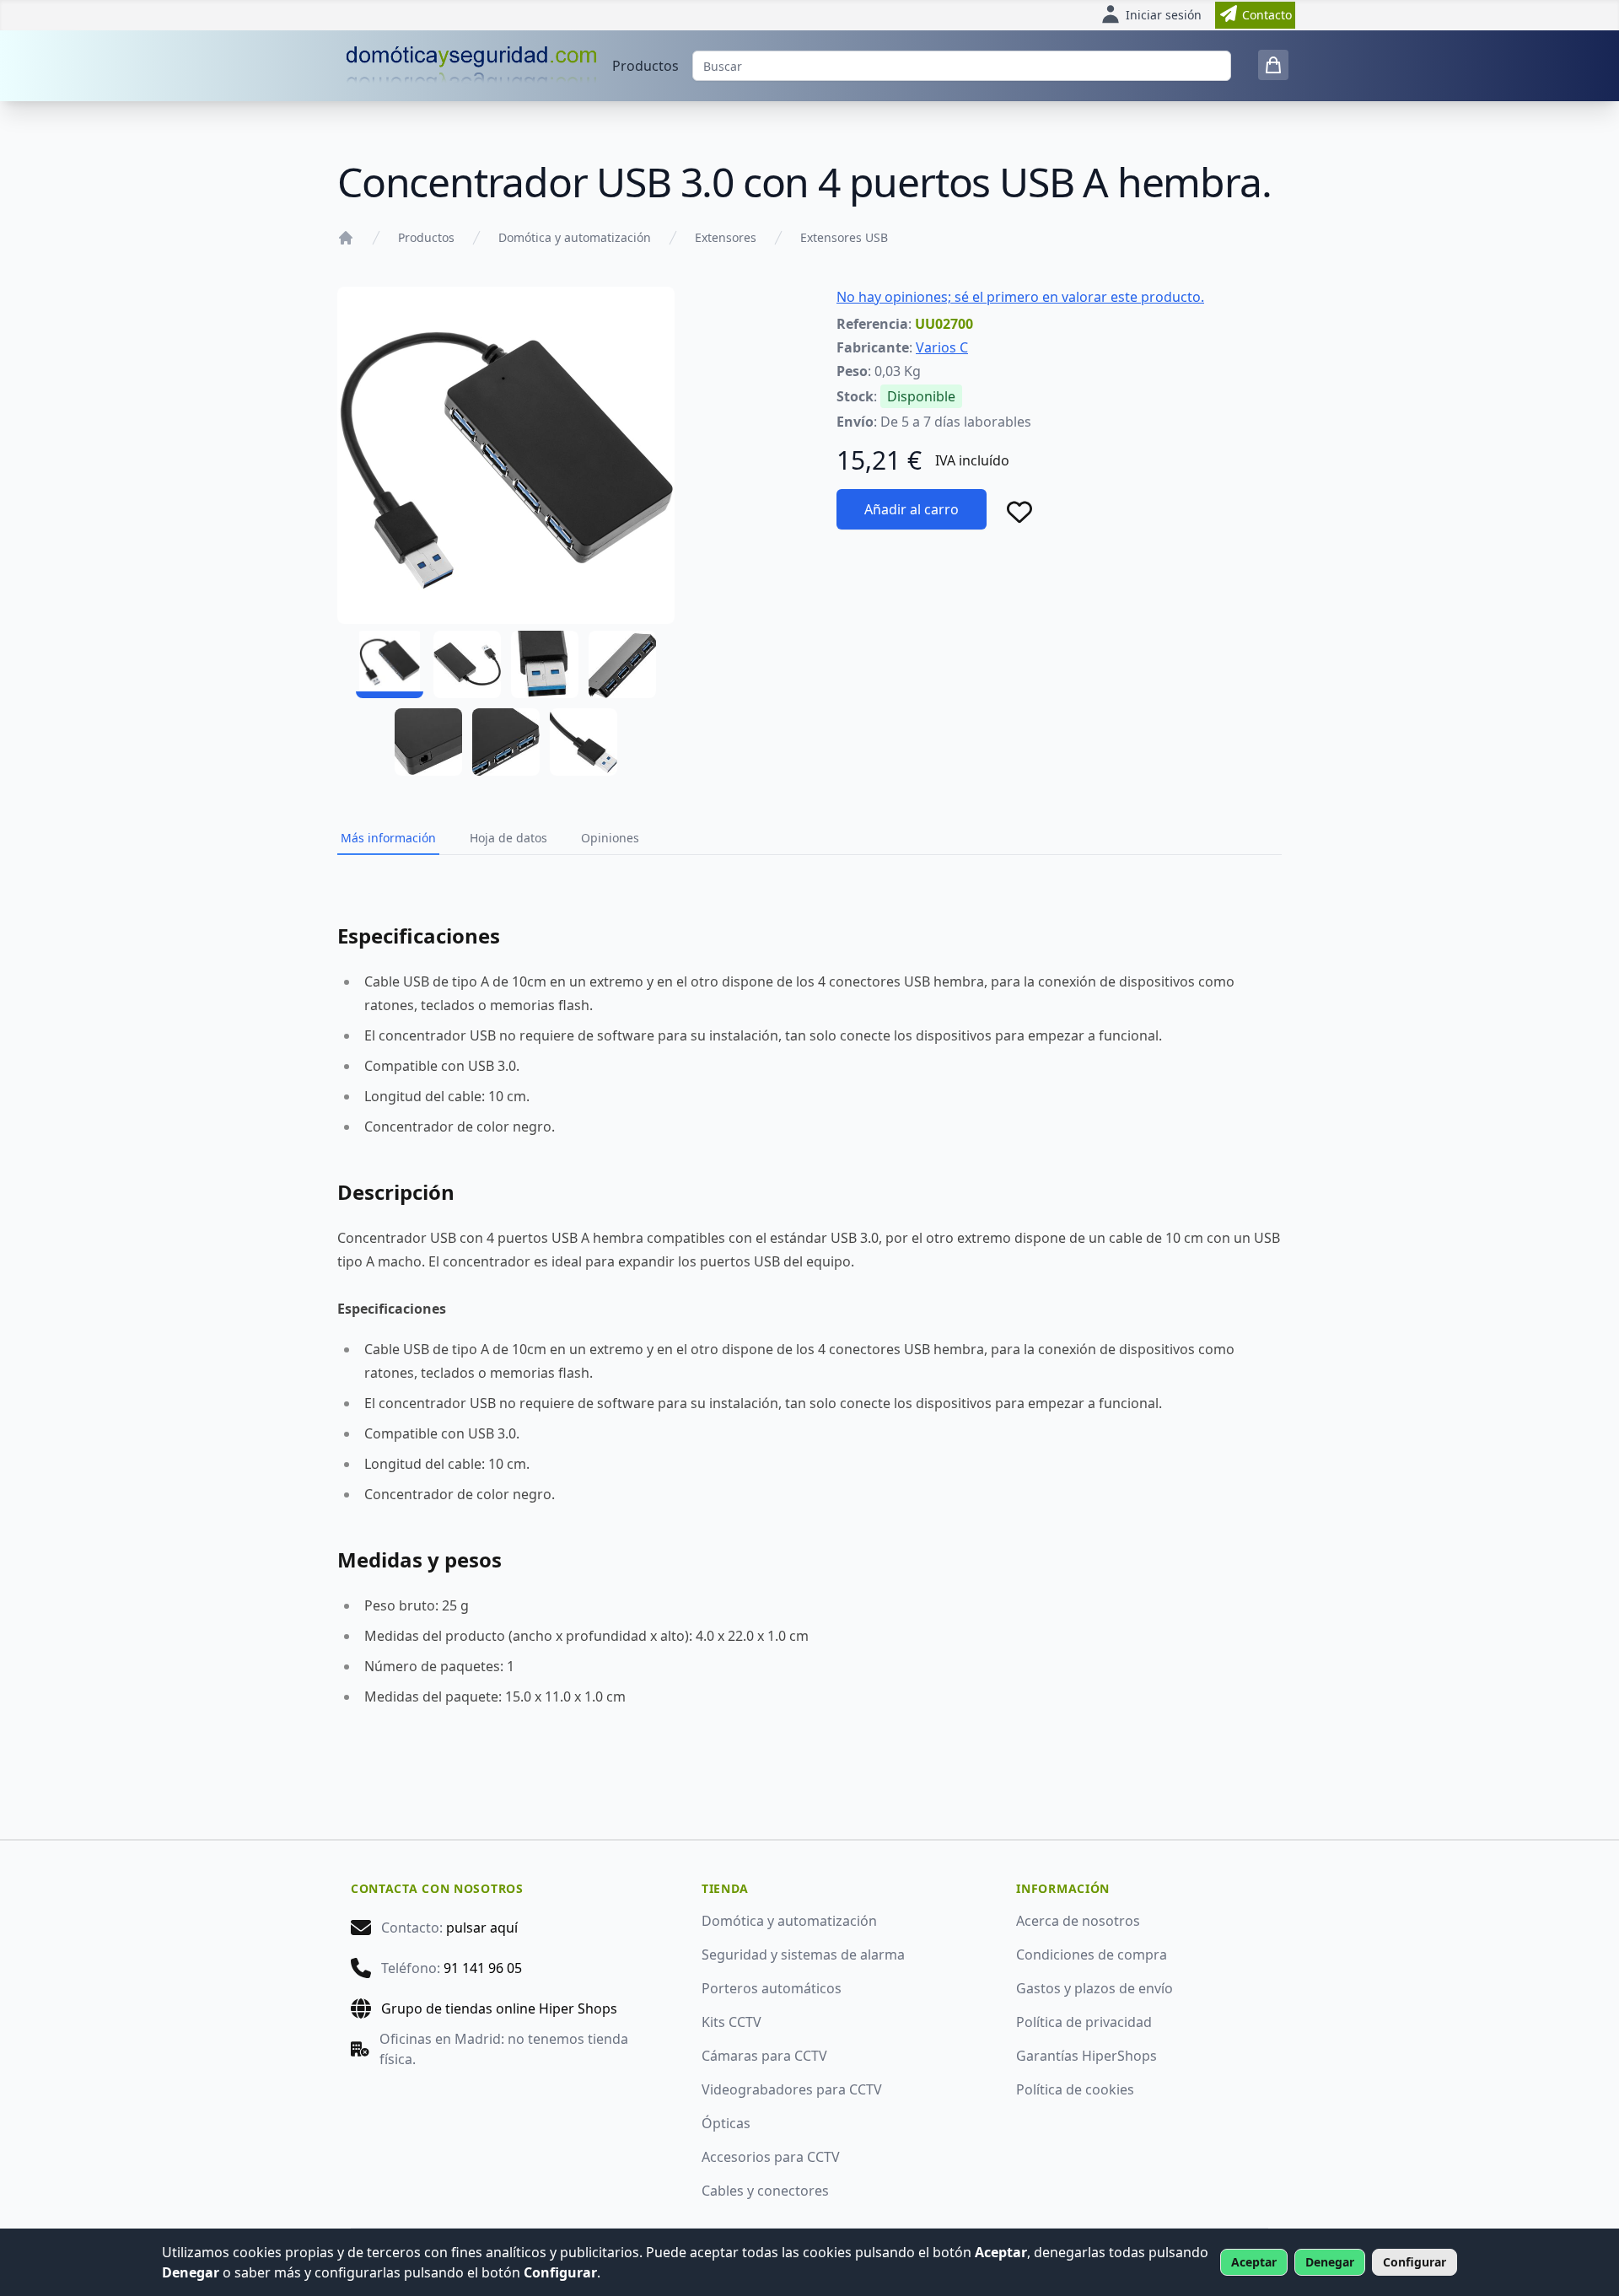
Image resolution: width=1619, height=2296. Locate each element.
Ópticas (726, 2123)
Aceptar (1254, 2262)
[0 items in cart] (1273, 65)
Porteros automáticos (772, 1988)
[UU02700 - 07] (584, 742)
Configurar (1415, 2262)
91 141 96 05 (483, 1968)
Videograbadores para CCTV (792, 2089)
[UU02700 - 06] (506, 742)
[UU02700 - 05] (428, 742)
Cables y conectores (765, 2191)
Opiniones (610, 838)
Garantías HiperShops (1087, 2056)
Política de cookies (1075, 2089)
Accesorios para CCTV (771, 2157)
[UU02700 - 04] (622, 664)
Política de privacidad (1084, 2022)
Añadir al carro (912, 509)
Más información (388, 838)
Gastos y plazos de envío (1095, 1988)
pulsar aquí (482, 1928)
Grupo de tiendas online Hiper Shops (499, 2008)
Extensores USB (844, 237)
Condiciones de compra (1092, 1955)
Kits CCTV (732, 2022)
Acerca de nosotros (1078, 1921)
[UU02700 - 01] (390, 664)
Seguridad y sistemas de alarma (803, 1955)
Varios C (942, 347)
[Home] (346, 238)
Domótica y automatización (575, 237)
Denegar (1330, 2262)
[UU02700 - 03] (545, 664)
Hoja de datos (508, 838)
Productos (645, 66)
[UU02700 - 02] (467, 664)
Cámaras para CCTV (764, 2056)
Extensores (726, 237)
